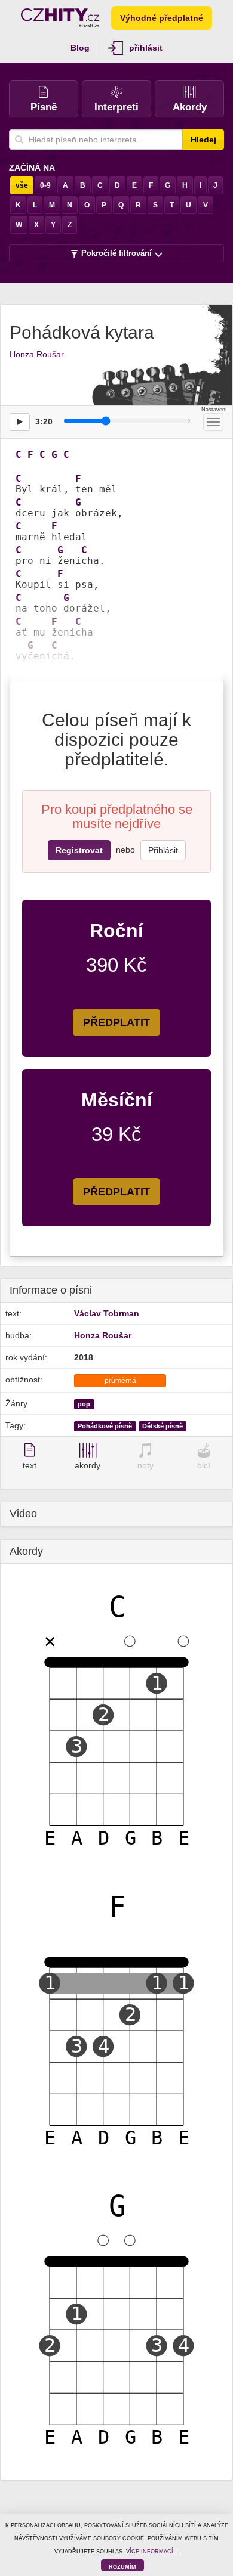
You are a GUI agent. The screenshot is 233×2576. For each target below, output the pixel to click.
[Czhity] (60, 18)
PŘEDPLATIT (116, 1022)
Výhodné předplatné (162, 18)
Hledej (203, 140)
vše (22, 185)
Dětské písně (163, 1426)
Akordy (190, 107)
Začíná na (32, 168)
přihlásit (146, 48)
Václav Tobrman (107, 1313)
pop (84, 1404)
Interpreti (116, 107)
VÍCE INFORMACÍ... (152, 2552)
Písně (44, 107)
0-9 (45, 185)
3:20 (44, 421)
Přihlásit (163, 850)
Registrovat (79, 850)
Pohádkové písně (105, 1426)
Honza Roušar (37, 354)
